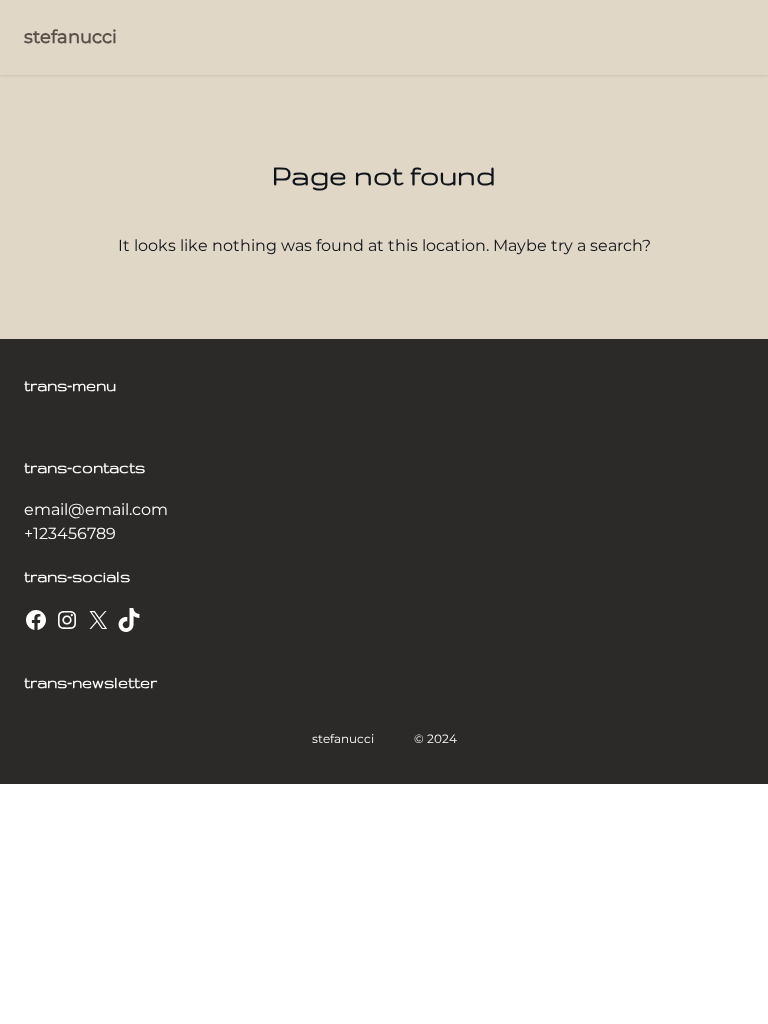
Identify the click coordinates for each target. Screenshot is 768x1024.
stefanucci (70, 37)
